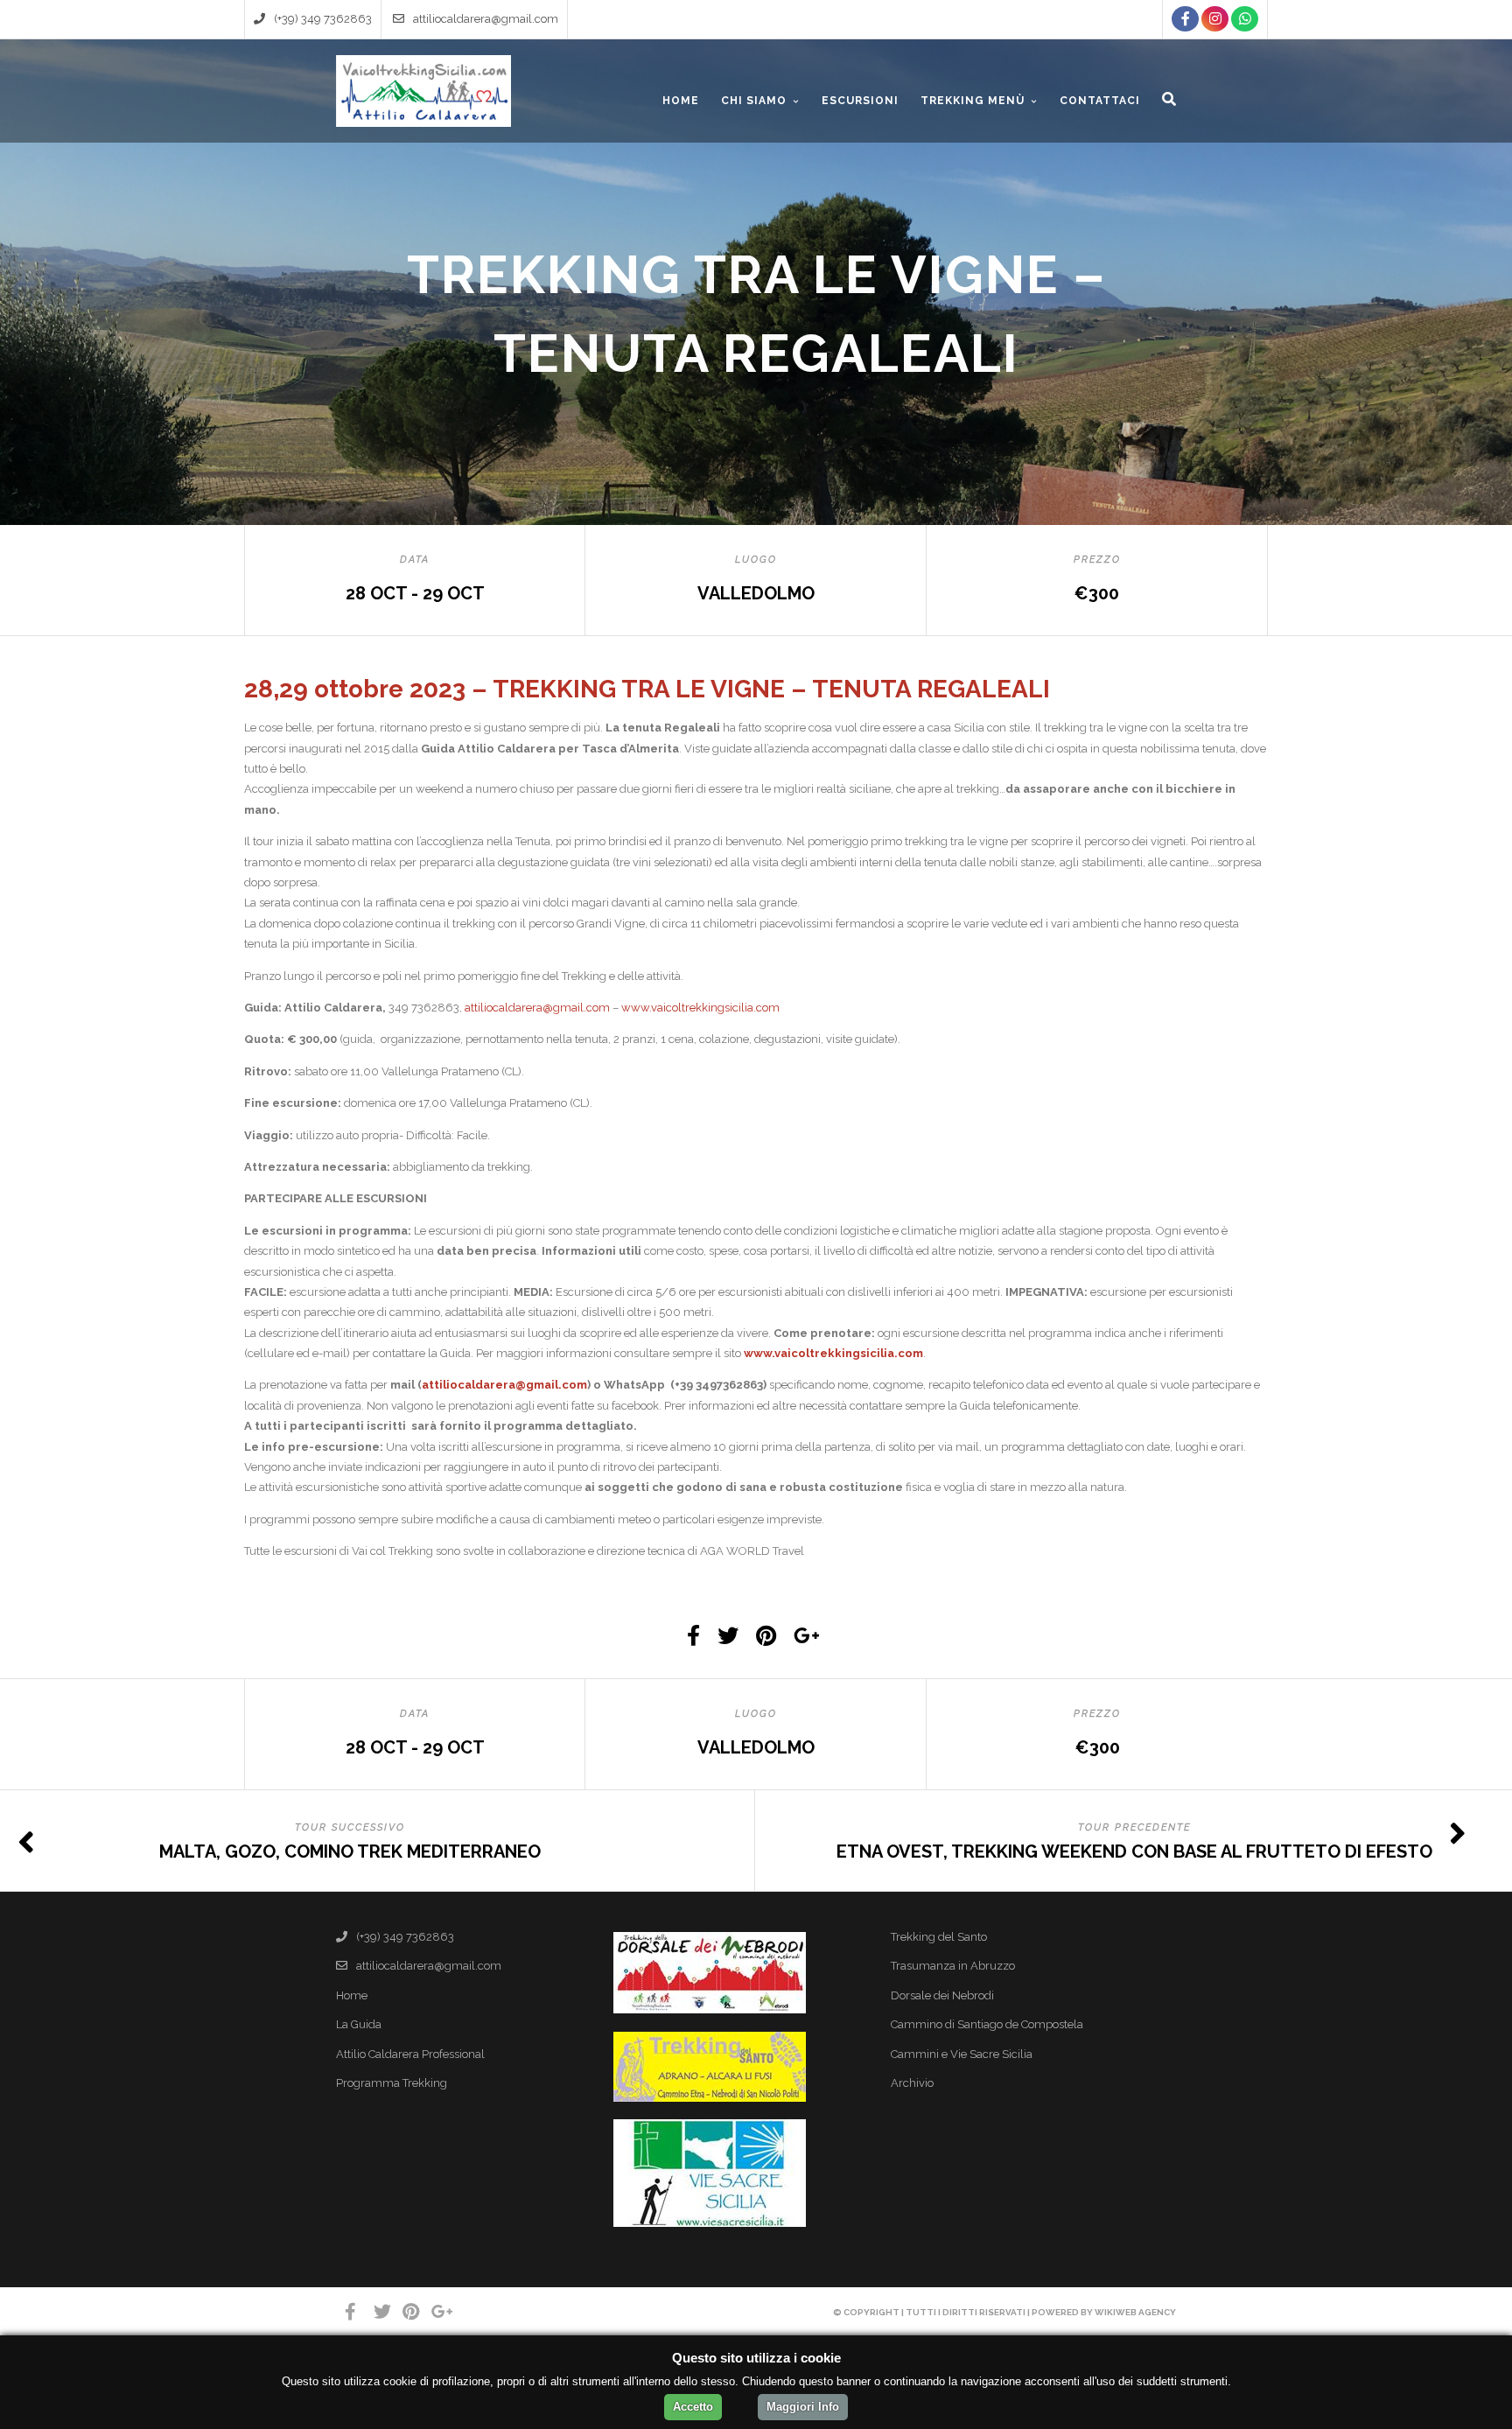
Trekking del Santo (939, 1937)
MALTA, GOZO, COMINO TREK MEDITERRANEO (350, 1851)
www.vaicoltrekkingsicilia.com (700, 1008)
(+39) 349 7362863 (323, 19)
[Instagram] (1215, 19)
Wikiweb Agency (1135, 2312)
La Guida (359, 2024)
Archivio (912, 2083)
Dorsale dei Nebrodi (942, 1995)
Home (352, 1995)
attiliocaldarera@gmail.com (486, 19)
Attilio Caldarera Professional (410, 2054)
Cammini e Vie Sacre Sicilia (962, 2054)
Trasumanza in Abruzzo (953, 1966)
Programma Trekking (392, 2083)
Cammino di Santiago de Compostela (987, 2024)
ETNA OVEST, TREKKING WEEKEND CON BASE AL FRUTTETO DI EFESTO (1134, 1851)
